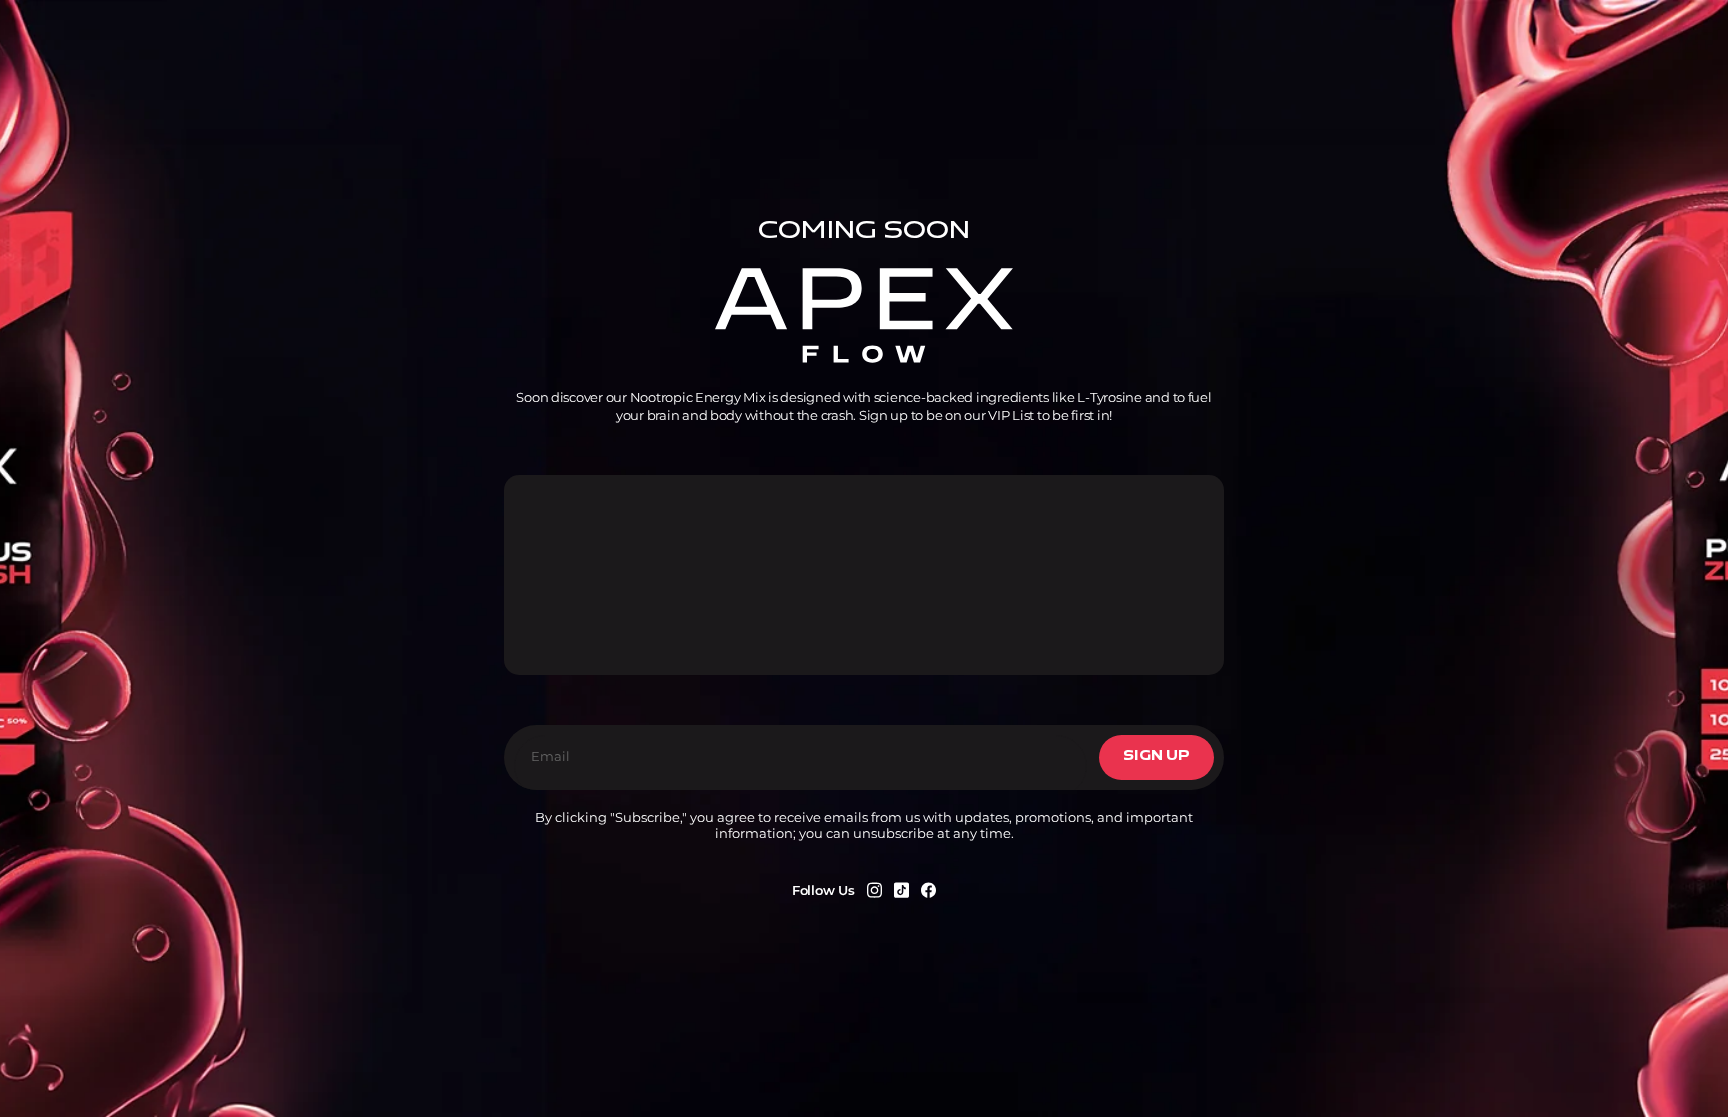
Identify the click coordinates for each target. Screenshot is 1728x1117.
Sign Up (1156, 756)
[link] (874, 890)
